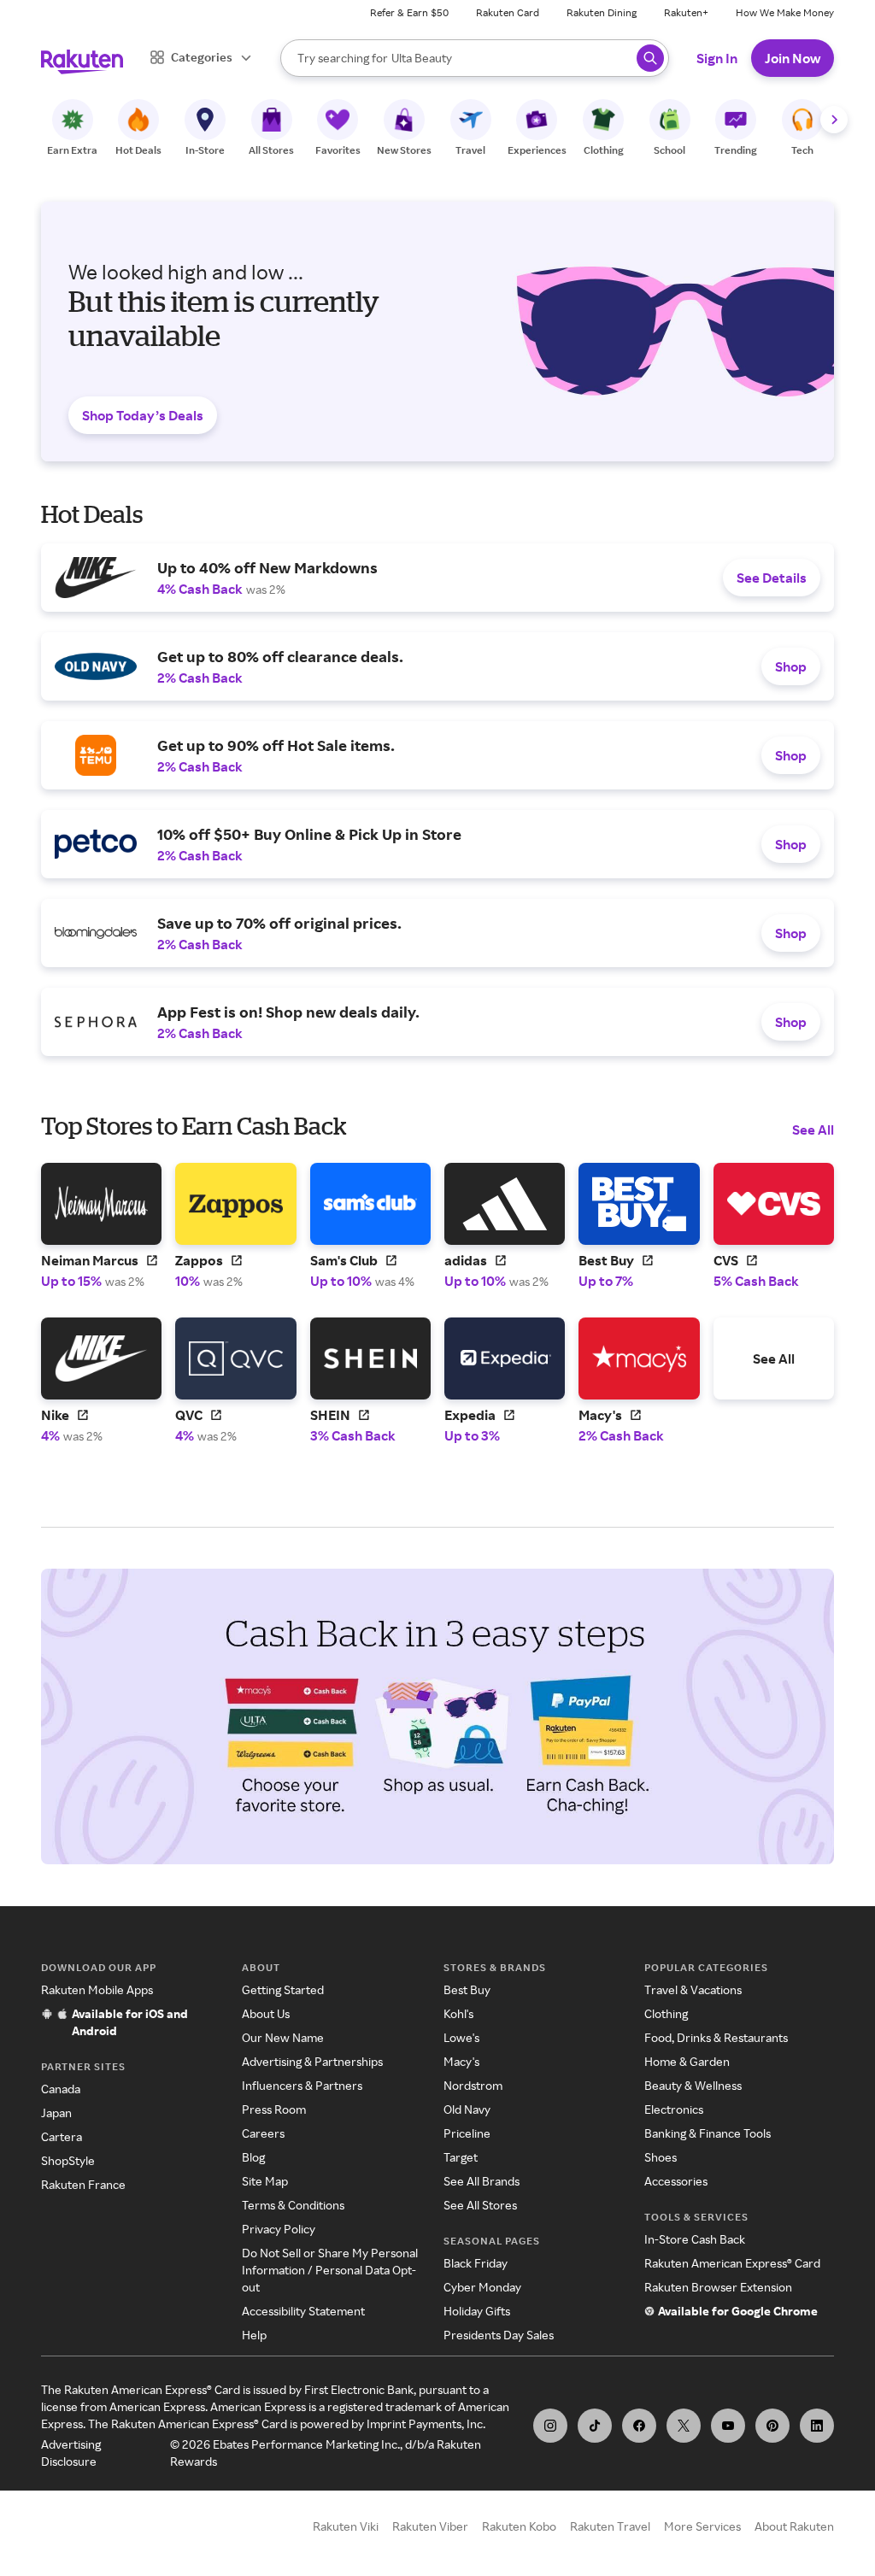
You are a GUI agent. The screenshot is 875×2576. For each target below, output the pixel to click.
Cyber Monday (482, 2287)
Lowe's (461, 2037)
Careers (263, 2133)
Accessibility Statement (303, 2311)
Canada (61, 2089)
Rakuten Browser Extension (718, 2287)
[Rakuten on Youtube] (728, 2426)
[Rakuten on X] (684, 2426)
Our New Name (283, 2037)
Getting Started (283, 1989)
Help (254, 2335)
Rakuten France (83, 2184)
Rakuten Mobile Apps (97, 1989)
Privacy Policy (279, 2229)
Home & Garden (687, 2061)
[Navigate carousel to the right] (834, 120)
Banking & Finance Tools (708, 2133)
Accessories (676, 2181)
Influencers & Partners (302, 2085)
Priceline (467, 2133)
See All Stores (480, 2205)
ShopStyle (68, 2160)
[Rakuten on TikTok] (595, 2426)
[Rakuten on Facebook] (639, 2426)
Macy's (461, 2061)
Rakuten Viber (430, 2526)
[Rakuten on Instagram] (550, 2426)
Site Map (265, 2181)
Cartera (62, 2136)
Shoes (661, 2157)
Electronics (674, 2109)
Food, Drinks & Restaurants (716, 2037)
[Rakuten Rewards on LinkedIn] (817, 2426)
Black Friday (476, 2263)
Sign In (717, 58)
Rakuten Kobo (519, 2526)
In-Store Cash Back (695, 2239)
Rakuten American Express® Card (732, 2263)
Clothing (666, 2013)
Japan (56, 2112)
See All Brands (482, 2181)
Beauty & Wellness (693, 2085)
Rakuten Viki (346, 2526)
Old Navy (467, 2109)
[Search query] (650, 58)
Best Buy (467, 1989)
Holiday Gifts (477, 2311)
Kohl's (458, 2013)
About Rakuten (794, 2526)
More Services (702, 2526)
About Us (266, 2013)
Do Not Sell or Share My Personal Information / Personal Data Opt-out (330, 2270)
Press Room (274, 2109)
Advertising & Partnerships (312, 2061)
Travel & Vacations (693, 1989)
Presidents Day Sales (499, 2335)
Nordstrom (473, 2085)
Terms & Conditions (293, 2205)
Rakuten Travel (610, 2526)
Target (461, 2157)
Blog (253, 2157)
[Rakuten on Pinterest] (772, 2426)
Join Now (793, 58)
